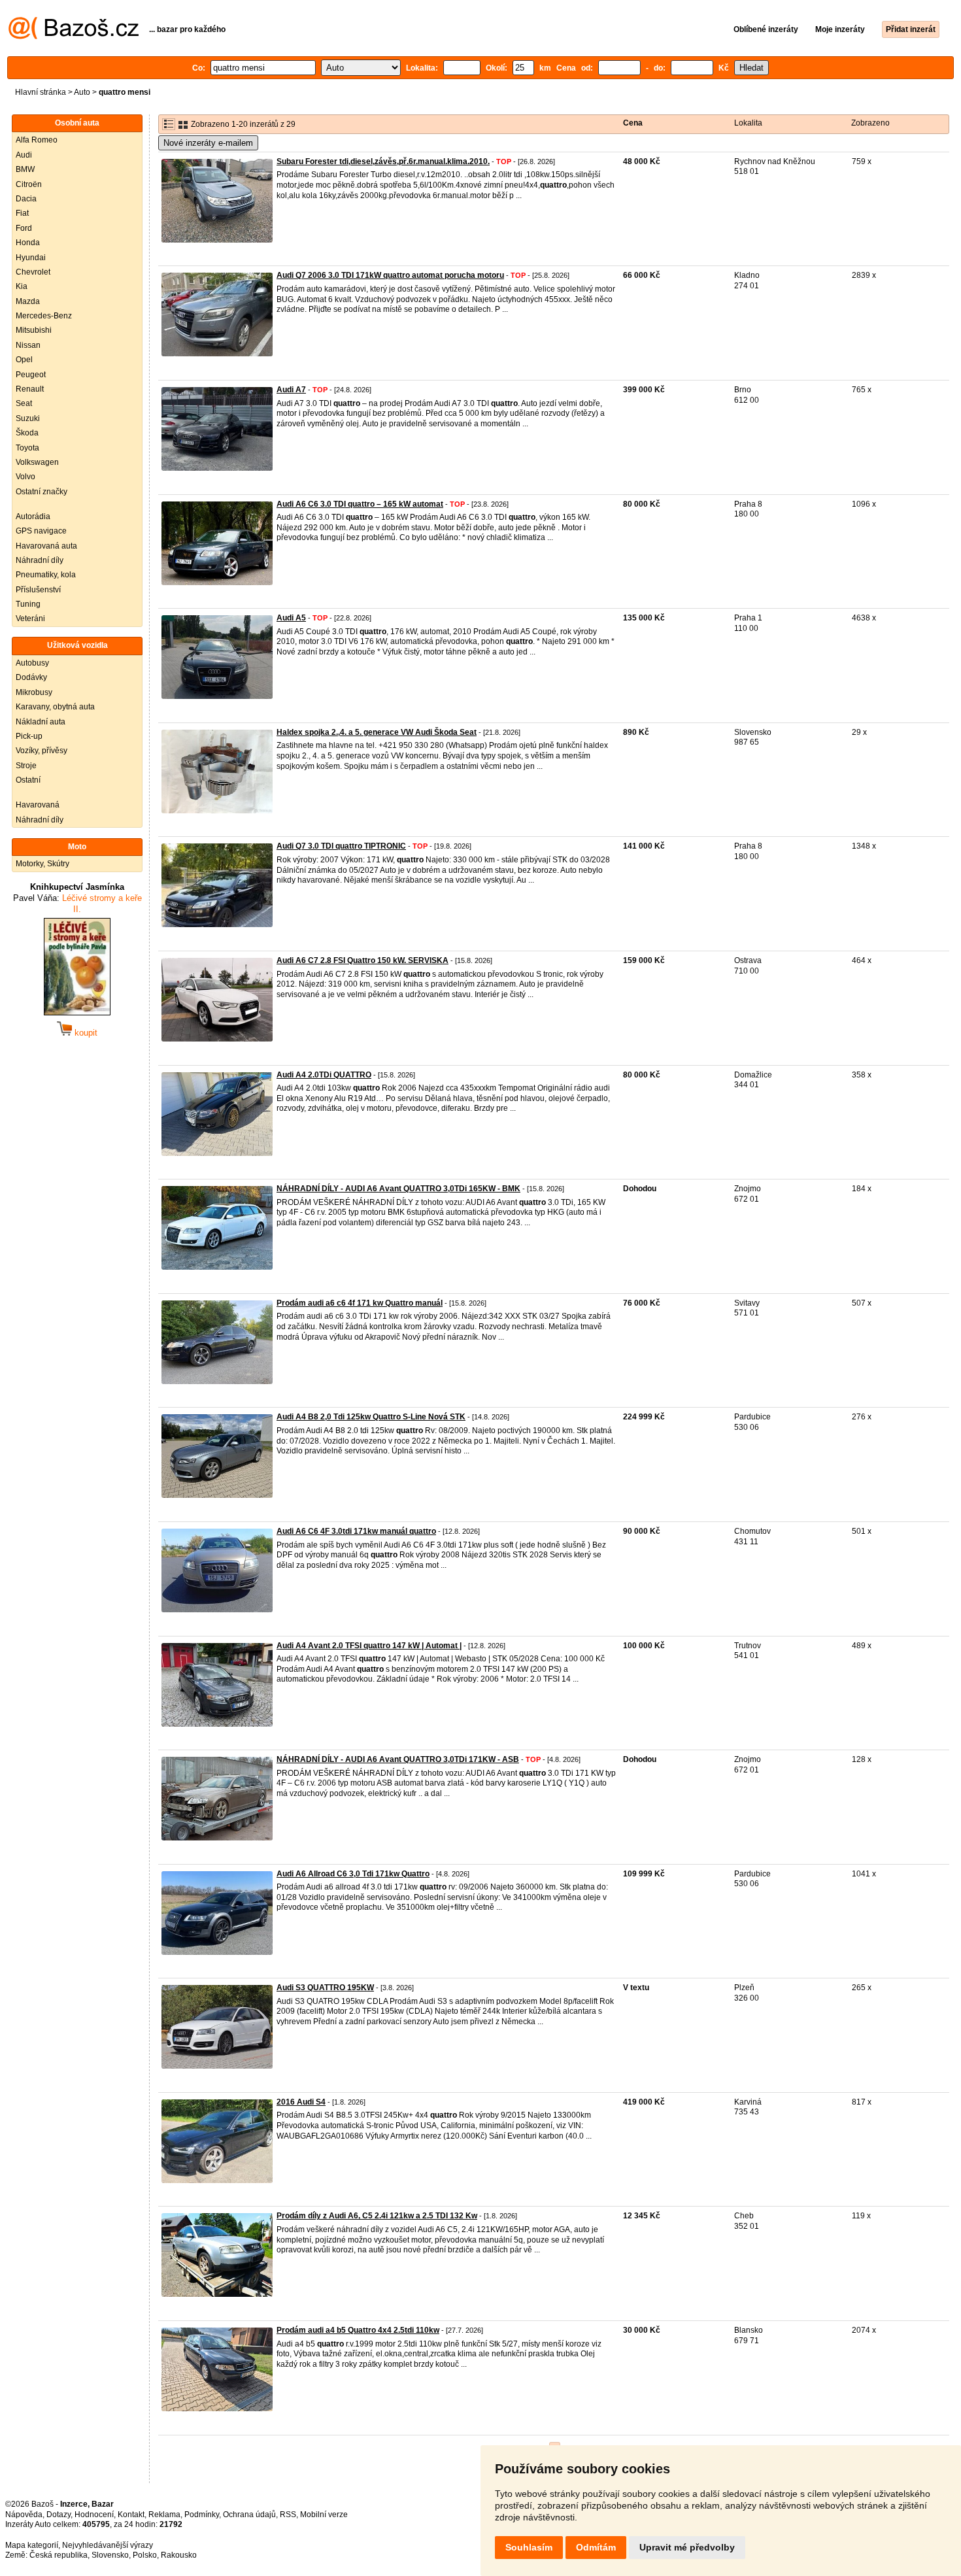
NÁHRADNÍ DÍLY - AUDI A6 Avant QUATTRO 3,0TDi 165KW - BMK (398, 1189)
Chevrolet (33, 272)
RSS (288, 2515)
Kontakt (131, 2515)
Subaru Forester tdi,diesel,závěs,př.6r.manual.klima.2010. (383, 161)
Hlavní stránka (41, 92)
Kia (22, 286)
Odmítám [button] (596, 2547)
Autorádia (33, 517)
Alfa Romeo (37, 140)
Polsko (145, 2555)
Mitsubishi (34, 330)
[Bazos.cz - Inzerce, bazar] (74, 37)
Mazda (28, 301)
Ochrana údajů (249, 2515)
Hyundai (31, 258)
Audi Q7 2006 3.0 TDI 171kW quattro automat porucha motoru (390, 275)
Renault (30, 389)
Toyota (27, 448)
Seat (24, 403)
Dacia (26, 199)
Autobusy (32, 663)
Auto (82, 92)
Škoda (27, 433)
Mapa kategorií (32, 2545)
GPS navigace (41, 531)
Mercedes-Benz (44, 316)
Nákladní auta (41, 722)
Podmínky (202, 2515)
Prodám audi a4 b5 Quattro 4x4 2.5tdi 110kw (358, 2330)
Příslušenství (38, 590)
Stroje (26, 766)
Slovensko (110, 2555)
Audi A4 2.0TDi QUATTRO (324, 1075)
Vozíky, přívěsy (42, 751)
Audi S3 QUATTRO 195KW (325, 1988)
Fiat (22, 213)
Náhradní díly (40, 560)
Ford (24, 228)
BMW (25, 169)
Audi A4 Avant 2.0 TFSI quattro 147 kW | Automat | (369, 1646)
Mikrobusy (34, 692)
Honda (28, 243)
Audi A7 (291, 390)
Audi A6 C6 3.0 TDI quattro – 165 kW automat (360, 504)
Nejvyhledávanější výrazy (108, 2545)
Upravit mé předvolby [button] (687, 2547)
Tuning (28, 604)
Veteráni (30, 619)
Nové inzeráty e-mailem (208, 143)
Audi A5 (291, 618)
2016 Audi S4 (301, 2102)
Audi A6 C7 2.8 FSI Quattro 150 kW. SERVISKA (362, 960)
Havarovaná (38, 805)
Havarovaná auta (46, 546)
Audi (24, 155)
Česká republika (59, 2555)
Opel (24, 360)
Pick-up (29, 736)
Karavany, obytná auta (55, 707)
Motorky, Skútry (42, 864)
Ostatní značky (42, 492)
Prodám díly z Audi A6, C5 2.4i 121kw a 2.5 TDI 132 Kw (377, 2216)
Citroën (29, 184)
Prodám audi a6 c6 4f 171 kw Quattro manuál (360, 1303)
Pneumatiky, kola (46, 575)
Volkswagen (37, 462)
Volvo (25, 477)
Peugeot (31, 375)
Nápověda (24, 2515)
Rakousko (179, 2555)
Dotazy (59, 2515)
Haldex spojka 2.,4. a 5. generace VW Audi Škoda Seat (377, 732)
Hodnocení (94, 2515)
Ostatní (28, 780)
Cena (633, 123)
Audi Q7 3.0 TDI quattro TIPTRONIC (341, 846)
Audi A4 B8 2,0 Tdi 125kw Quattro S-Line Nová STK (371, 1417)
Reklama (164, 2515)
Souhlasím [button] (529, 2547)
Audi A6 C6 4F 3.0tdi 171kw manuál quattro (356, 1531)
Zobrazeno (870, 123)
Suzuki (28, 418)
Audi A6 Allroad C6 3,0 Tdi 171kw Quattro (353, 1874)
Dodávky (31, 677)
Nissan (28, 345)
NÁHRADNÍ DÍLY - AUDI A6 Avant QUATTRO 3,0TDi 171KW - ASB (398, 1759)
